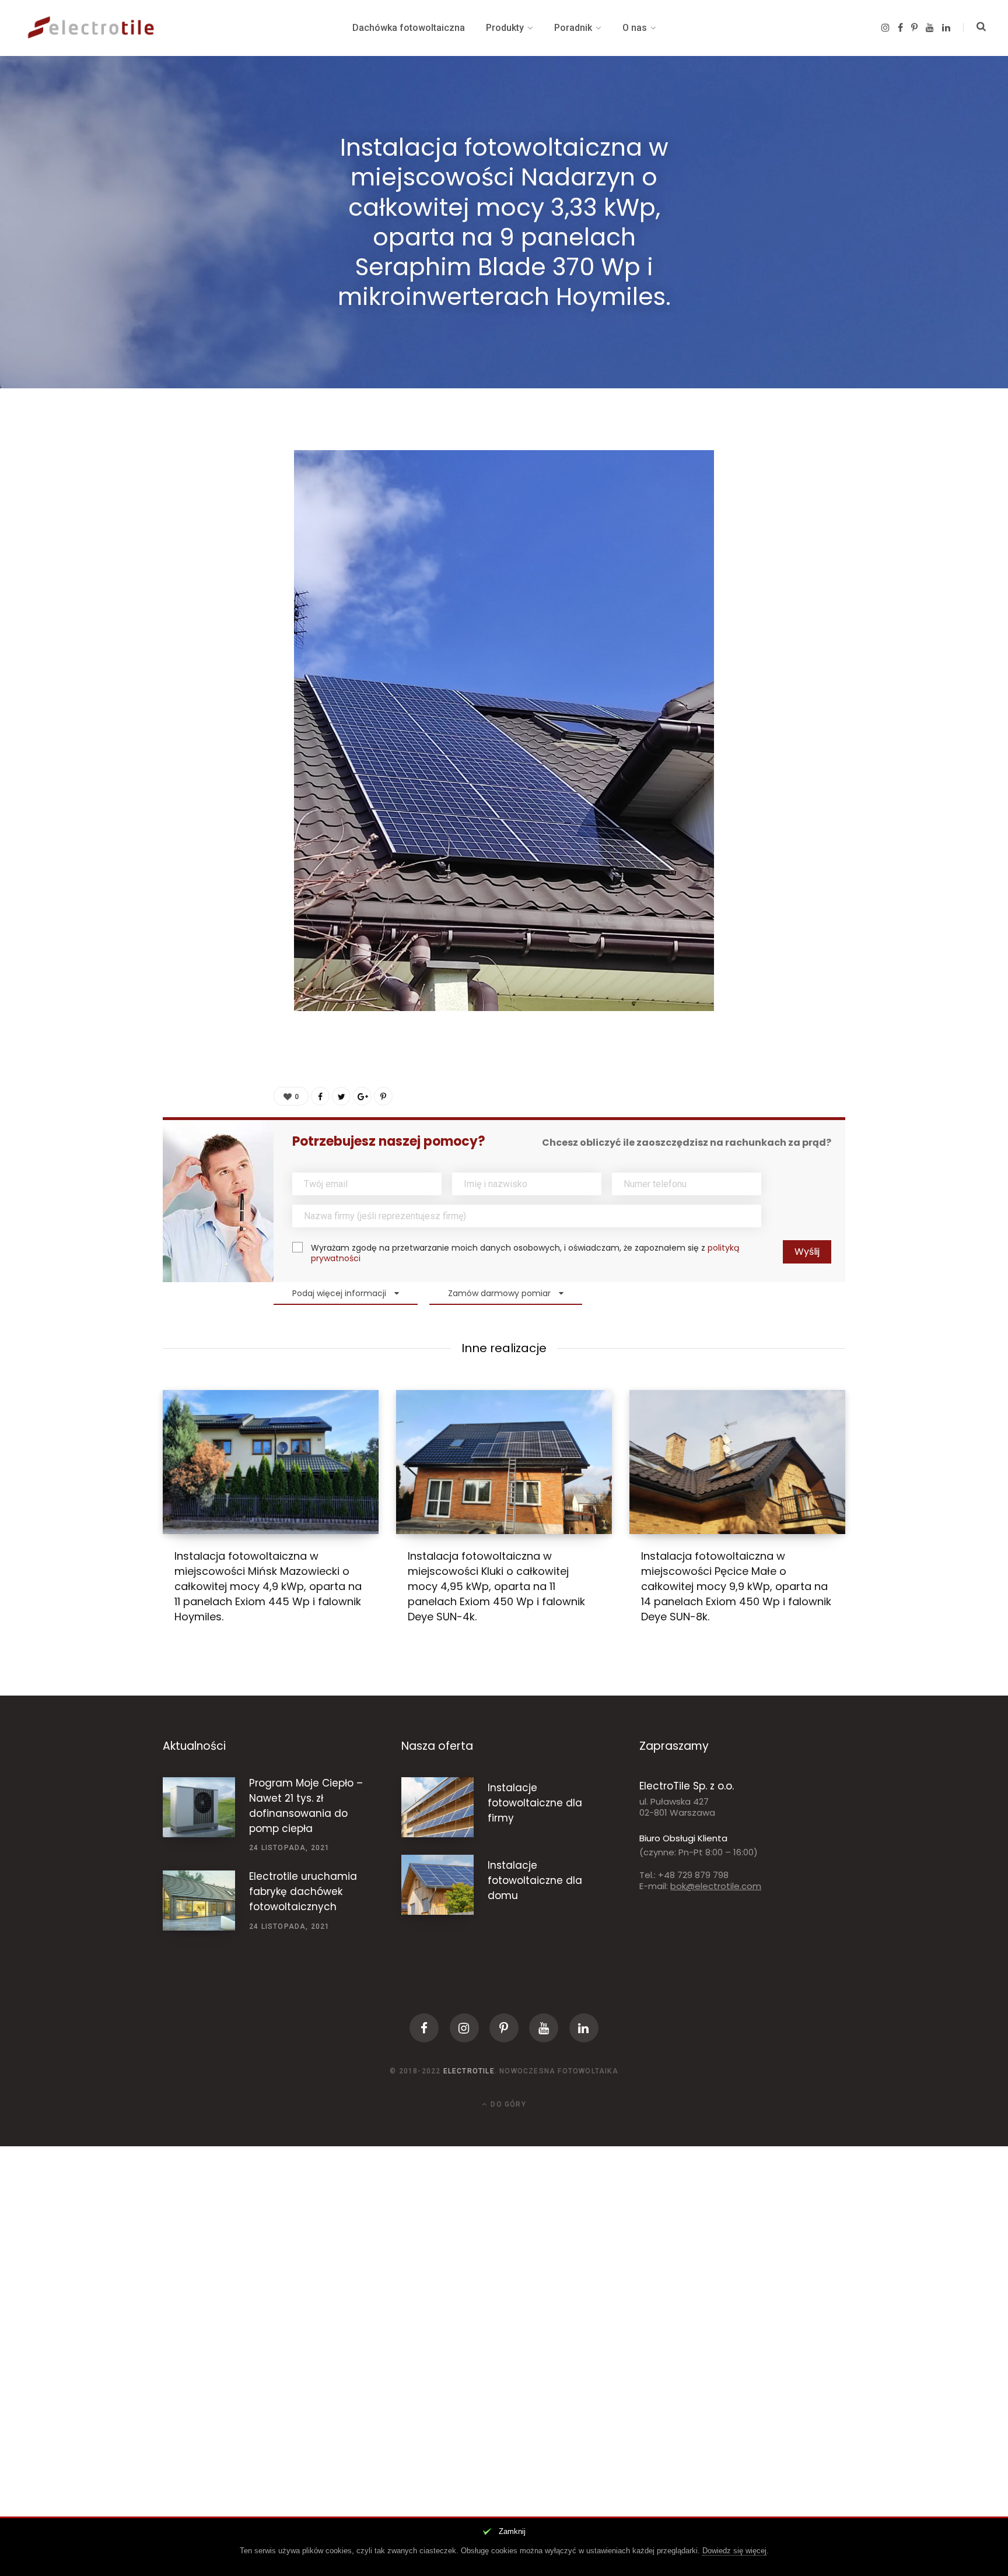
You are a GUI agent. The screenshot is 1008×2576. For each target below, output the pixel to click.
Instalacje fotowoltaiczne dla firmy (535, 1803)
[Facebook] (424, 2028)
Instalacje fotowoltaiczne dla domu (535, 1880)
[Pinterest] (181, 532)
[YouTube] (544, 2028)
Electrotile (469, 2071)
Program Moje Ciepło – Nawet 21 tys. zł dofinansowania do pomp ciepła (306, 1805)
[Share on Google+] (362, 1096)
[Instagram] (464, 2028)
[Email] (181, 594)
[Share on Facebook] (181, 470)
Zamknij (512, 2531)
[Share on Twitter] (181, 501)
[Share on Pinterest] (383, 1096)
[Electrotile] (93, 28)
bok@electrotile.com (716, 1886)
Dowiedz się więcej (734, 2551)
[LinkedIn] (181, 563)
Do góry (507, 2104)
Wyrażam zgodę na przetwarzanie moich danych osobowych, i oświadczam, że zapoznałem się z (525, 1253)
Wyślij (807, 1252)
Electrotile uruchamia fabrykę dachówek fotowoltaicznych (303, 1891)
